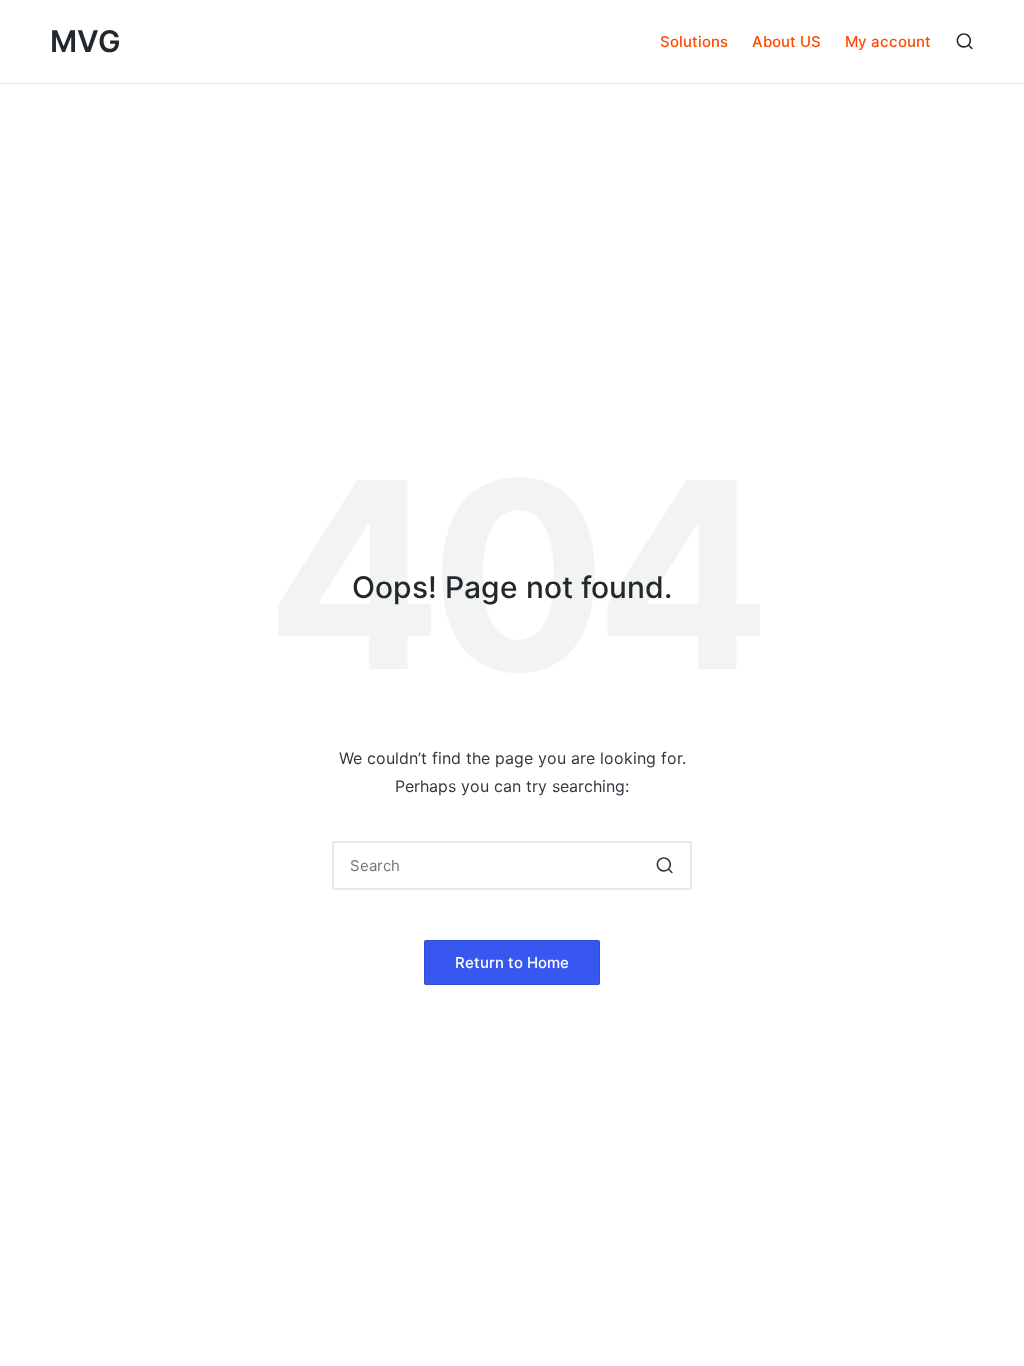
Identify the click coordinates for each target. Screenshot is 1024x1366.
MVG (85, 41)
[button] (664, 865)
